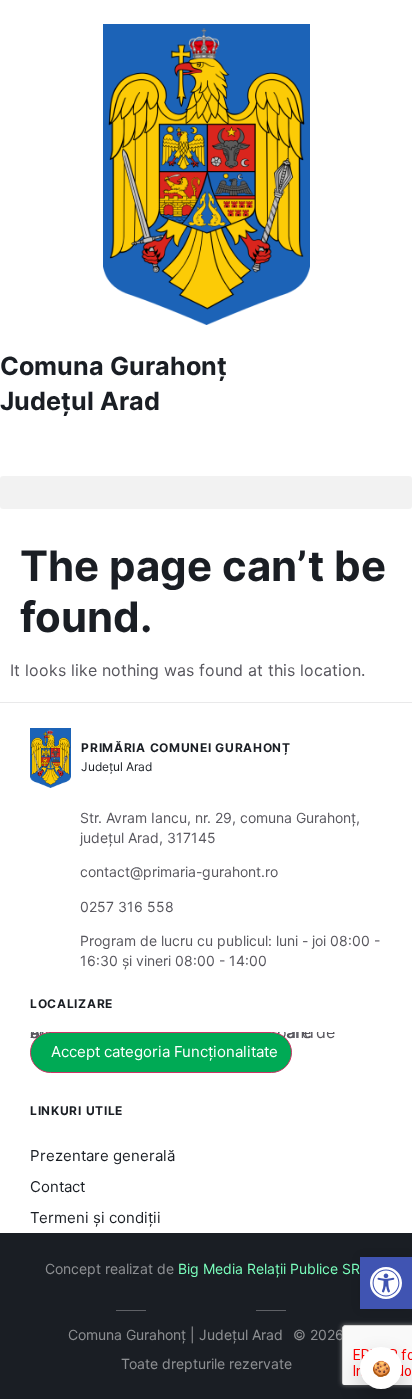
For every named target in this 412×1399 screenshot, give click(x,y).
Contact (57, 1186)
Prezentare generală (102, 1155)
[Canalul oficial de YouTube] (206, 1307)
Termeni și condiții (95, 1217)
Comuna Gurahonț (113, 366)
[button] (386, 1283)
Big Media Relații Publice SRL (273, 1268)
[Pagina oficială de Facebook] (176, 1307)
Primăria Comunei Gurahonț (186, 747)
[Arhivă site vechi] (236, 1307)
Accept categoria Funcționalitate (164, 1051)
